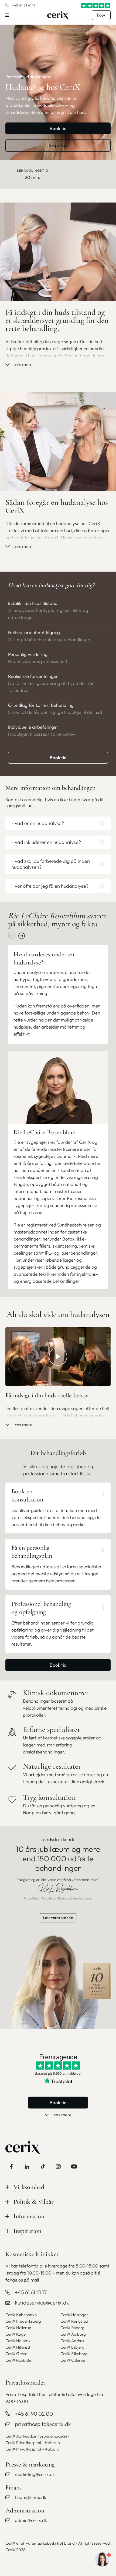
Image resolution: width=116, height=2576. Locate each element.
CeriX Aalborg (73, 2334)
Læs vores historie (58, 1918)
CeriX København (21, 2315)
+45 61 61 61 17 (24, 5)
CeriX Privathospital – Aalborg (32, 2449)
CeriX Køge (16, 2334)
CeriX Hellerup (18, 2328)
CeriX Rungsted (74, 2321)
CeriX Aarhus (72, 2341)
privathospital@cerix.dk (43, 2424)
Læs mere (22, 364)
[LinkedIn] (27, 2166)
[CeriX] (58, 15)
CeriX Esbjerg (72, 2347)
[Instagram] (58, 2166)
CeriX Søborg (72, 2328)
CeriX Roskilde (18, 2360)
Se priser (58, 145)
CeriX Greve (16, 2354)
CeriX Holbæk (18, 2341)
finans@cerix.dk (30, 2497)
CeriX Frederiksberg (23, 2321)
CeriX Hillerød (18, 2347)
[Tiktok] (43, 2166)
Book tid (58, 128)
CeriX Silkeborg (74, 2354)
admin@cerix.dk (31, 2520)
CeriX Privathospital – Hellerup (33, 2443)
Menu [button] (7, 15)
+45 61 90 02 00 (34, 2414)
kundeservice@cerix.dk (42, 2303)
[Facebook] (11, 2166)
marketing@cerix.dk (35, 2474)
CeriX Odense (73, 2360)
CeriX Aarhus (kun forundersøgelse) (37, 2436)
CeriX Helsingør (74, 2315)
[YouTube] (74, 2166)
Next (22, 936)
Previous (11, 936)
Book (101, 15)
